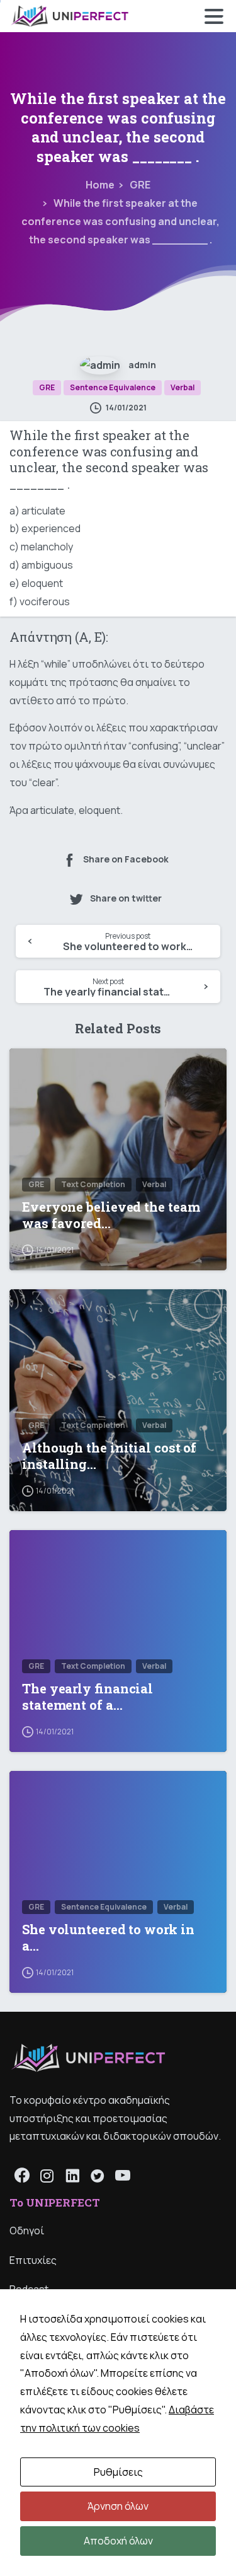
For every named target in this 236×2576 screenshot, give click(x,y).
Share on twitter (126, 898)
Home (100, 185)
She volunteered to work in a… (108, 1938)
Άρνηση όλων (118, 2506)
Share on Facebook (126, 860)
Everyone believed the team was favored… (111, 1215)
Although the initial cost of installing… (109, 1456)
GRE (140, 185)
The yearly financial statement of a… (87, 1697)
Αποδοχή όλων (118, 2541)
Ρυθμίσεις (118, 2472)
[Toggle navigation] (214, 16)
